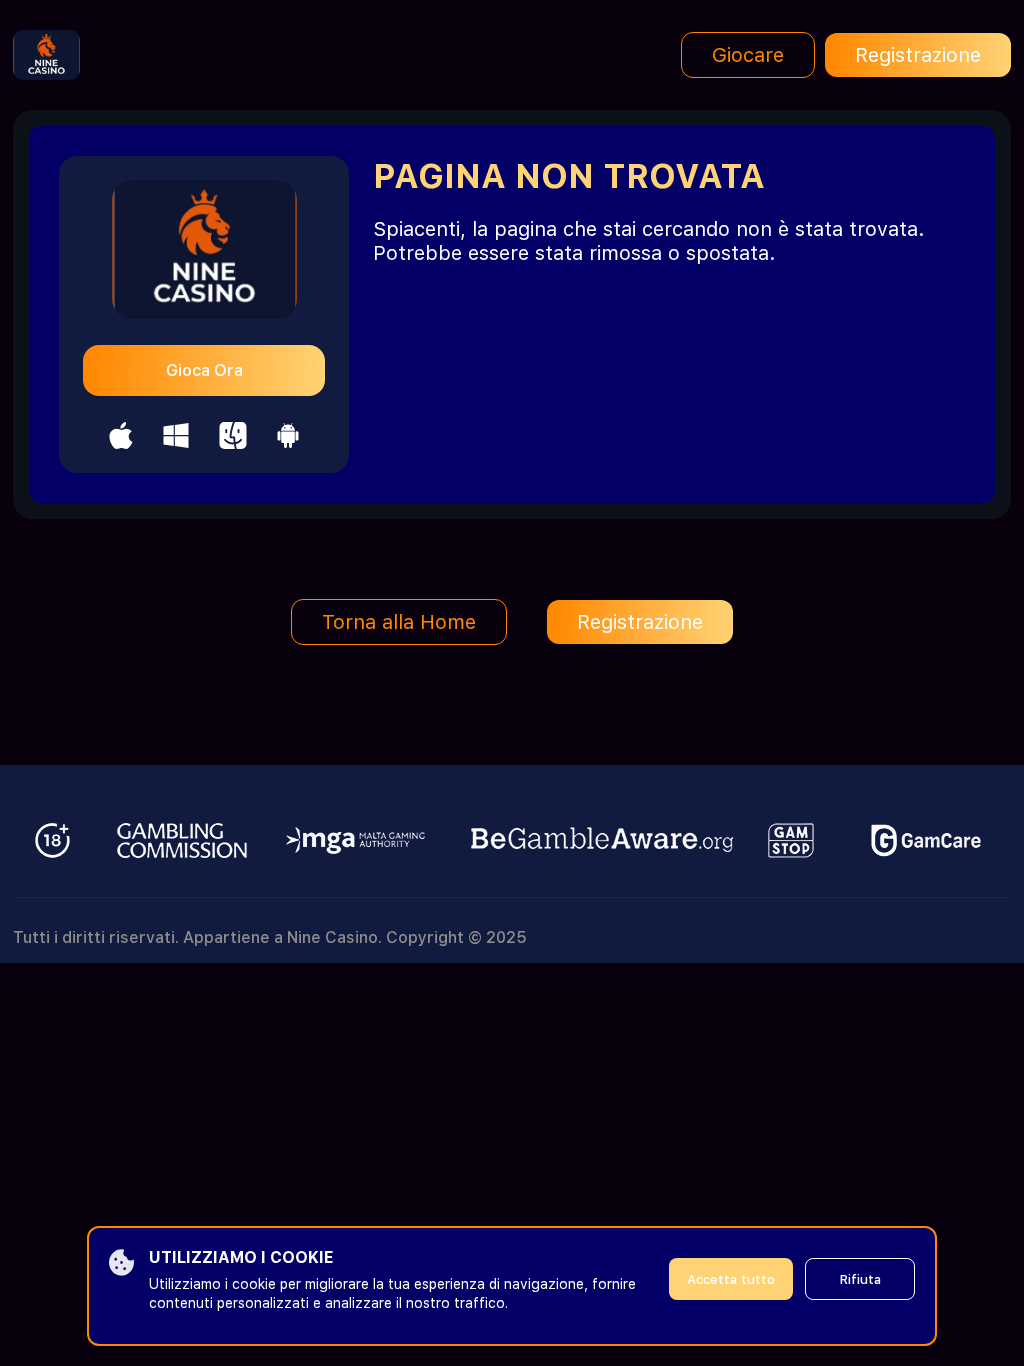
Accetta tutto (731, 1279)
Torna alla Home (399, 622)
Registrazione (918, 55)
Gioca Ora (204, 370)
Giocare (748, 55)
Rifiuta (860, 1279)
